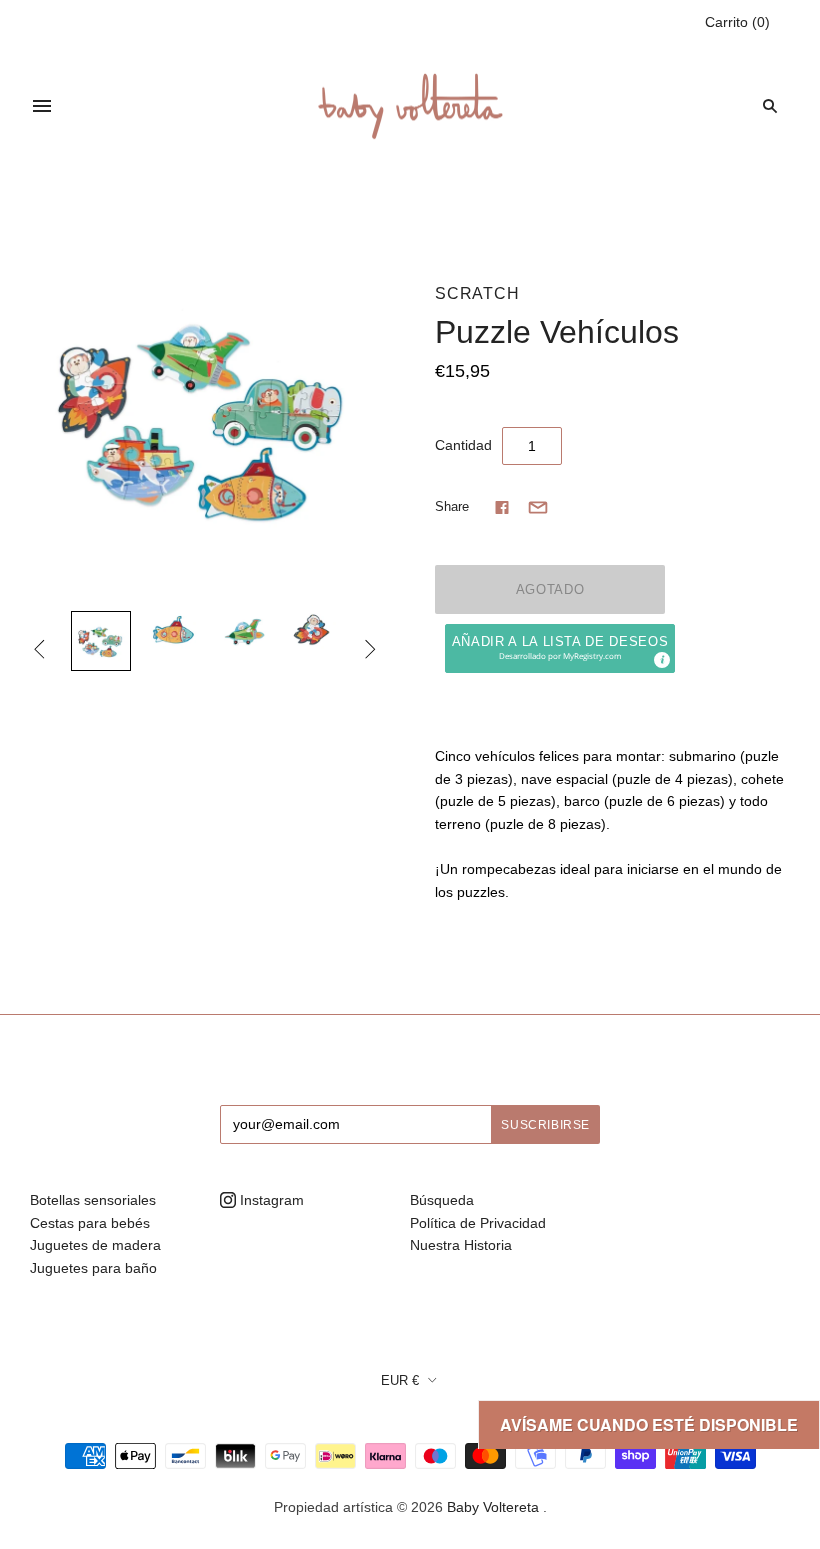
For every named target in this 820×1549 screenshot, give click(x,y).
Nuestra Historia (461, 1245)
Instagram (270, 1200)
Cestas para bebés (90, 1223)
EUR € (400, 1380)
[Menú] (42, 106)
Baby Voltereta (493, 1507)
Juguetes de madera (95, 1245)
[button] (560, 648)
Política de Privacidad (478, 1223)
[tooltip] (661, 659)
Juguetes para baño (93, 1268)
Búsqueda (442, 1200)
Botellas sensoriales (93, 1200)
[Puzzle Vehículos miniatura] (101, 641)
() (737, 22)
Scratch (477, 293)
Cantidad (463, 445)
